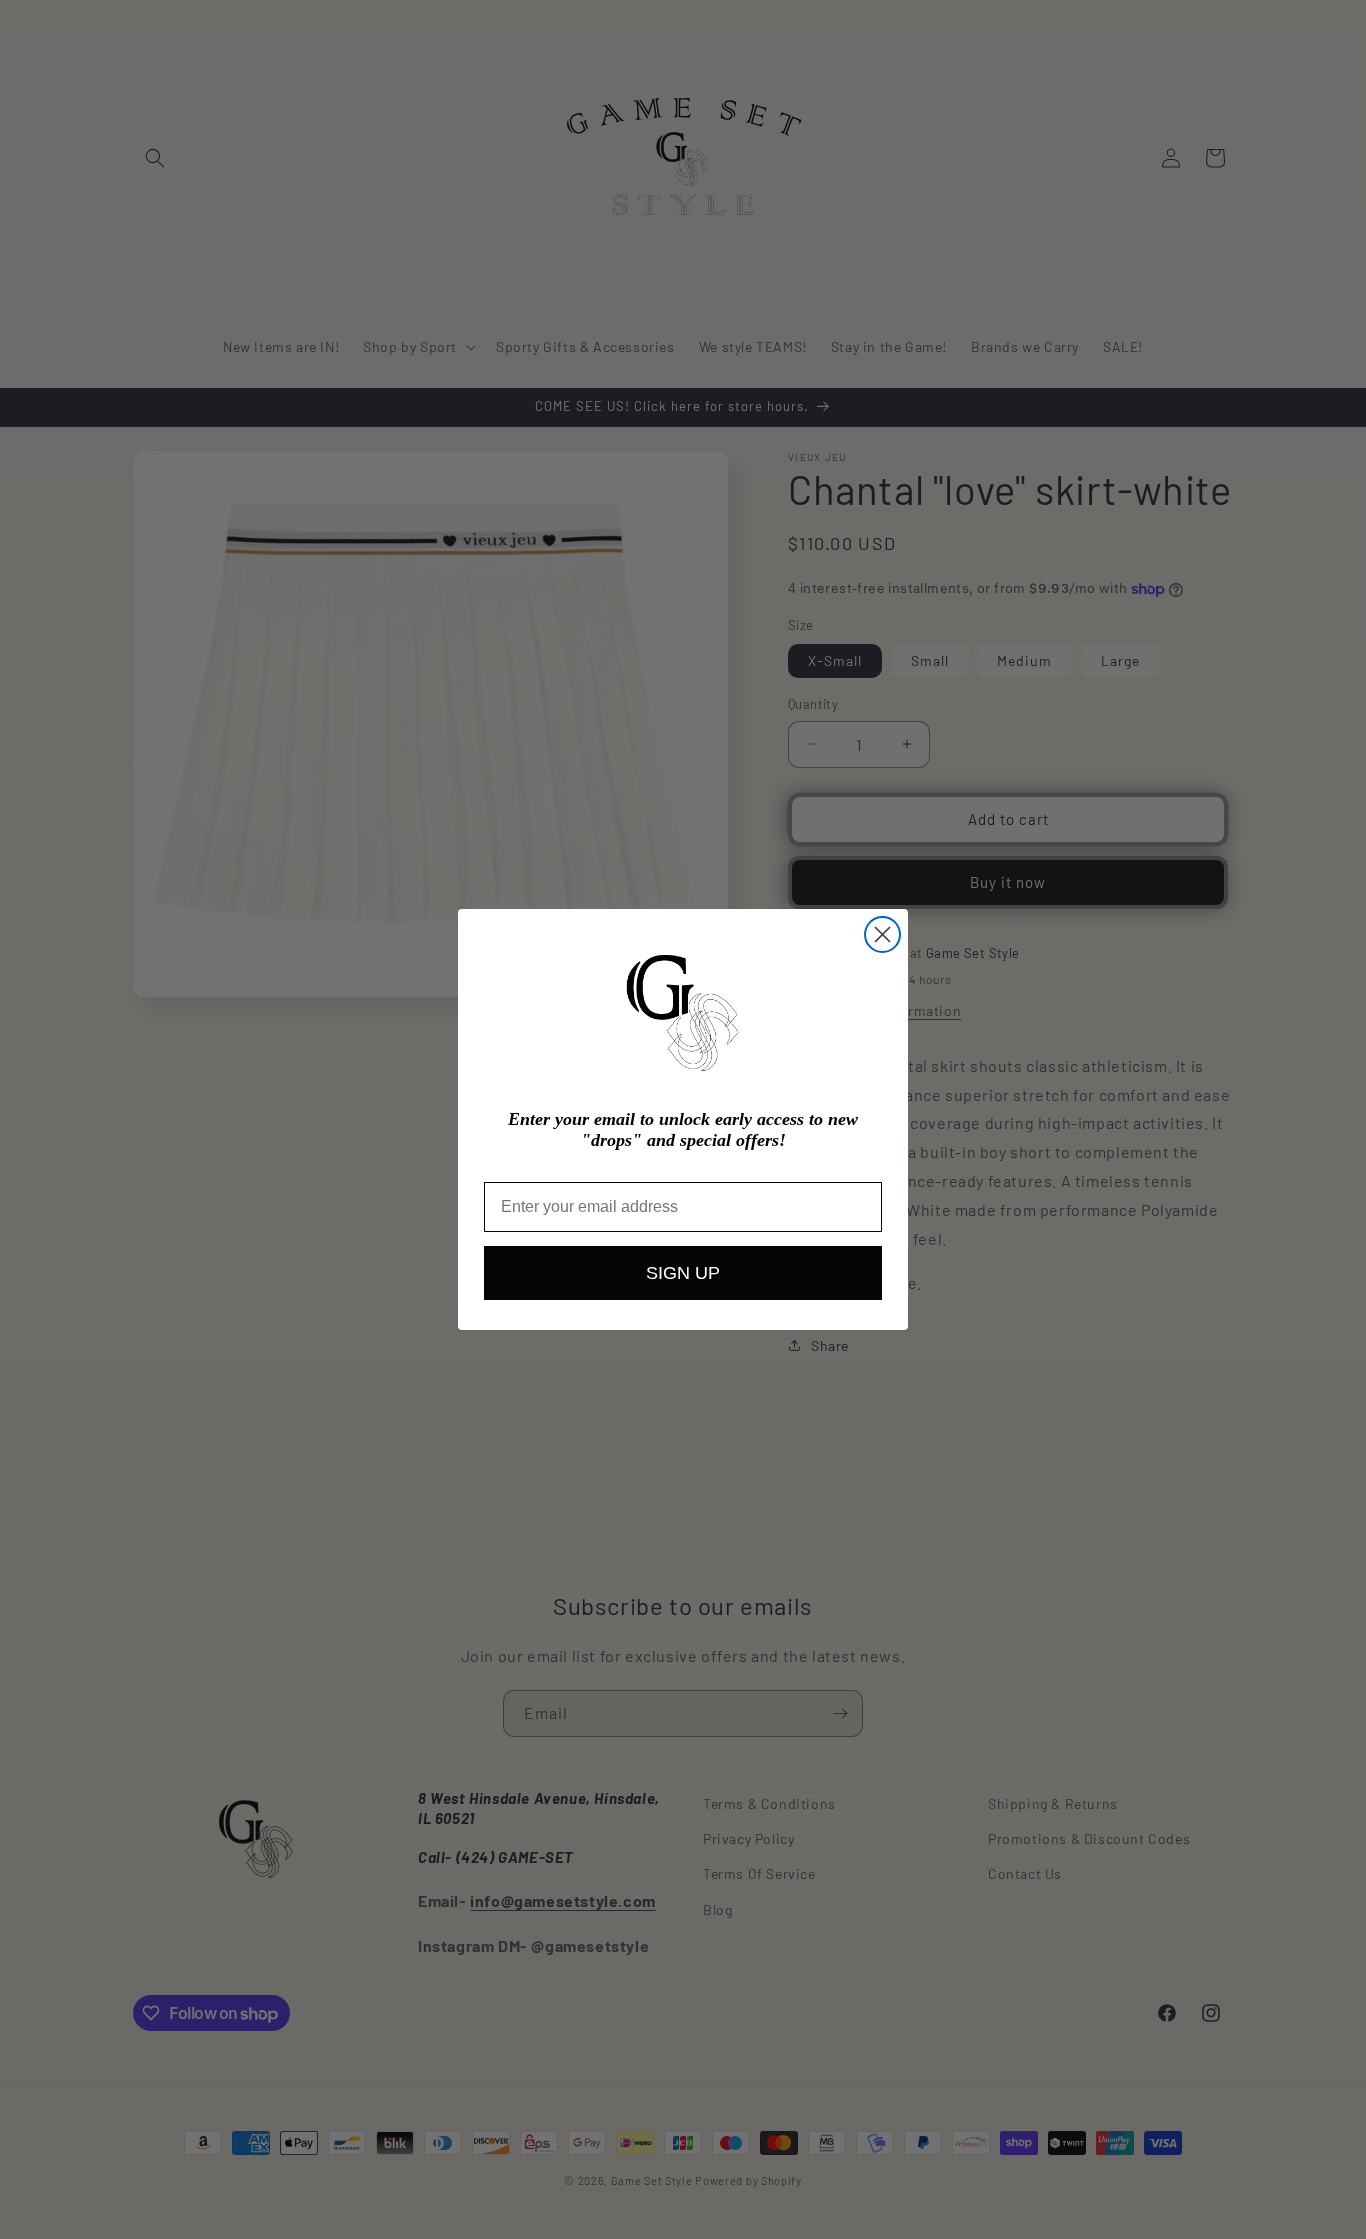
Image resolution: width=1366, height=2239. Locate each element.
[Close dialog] (882, 934)
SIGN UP (683, 1273)
